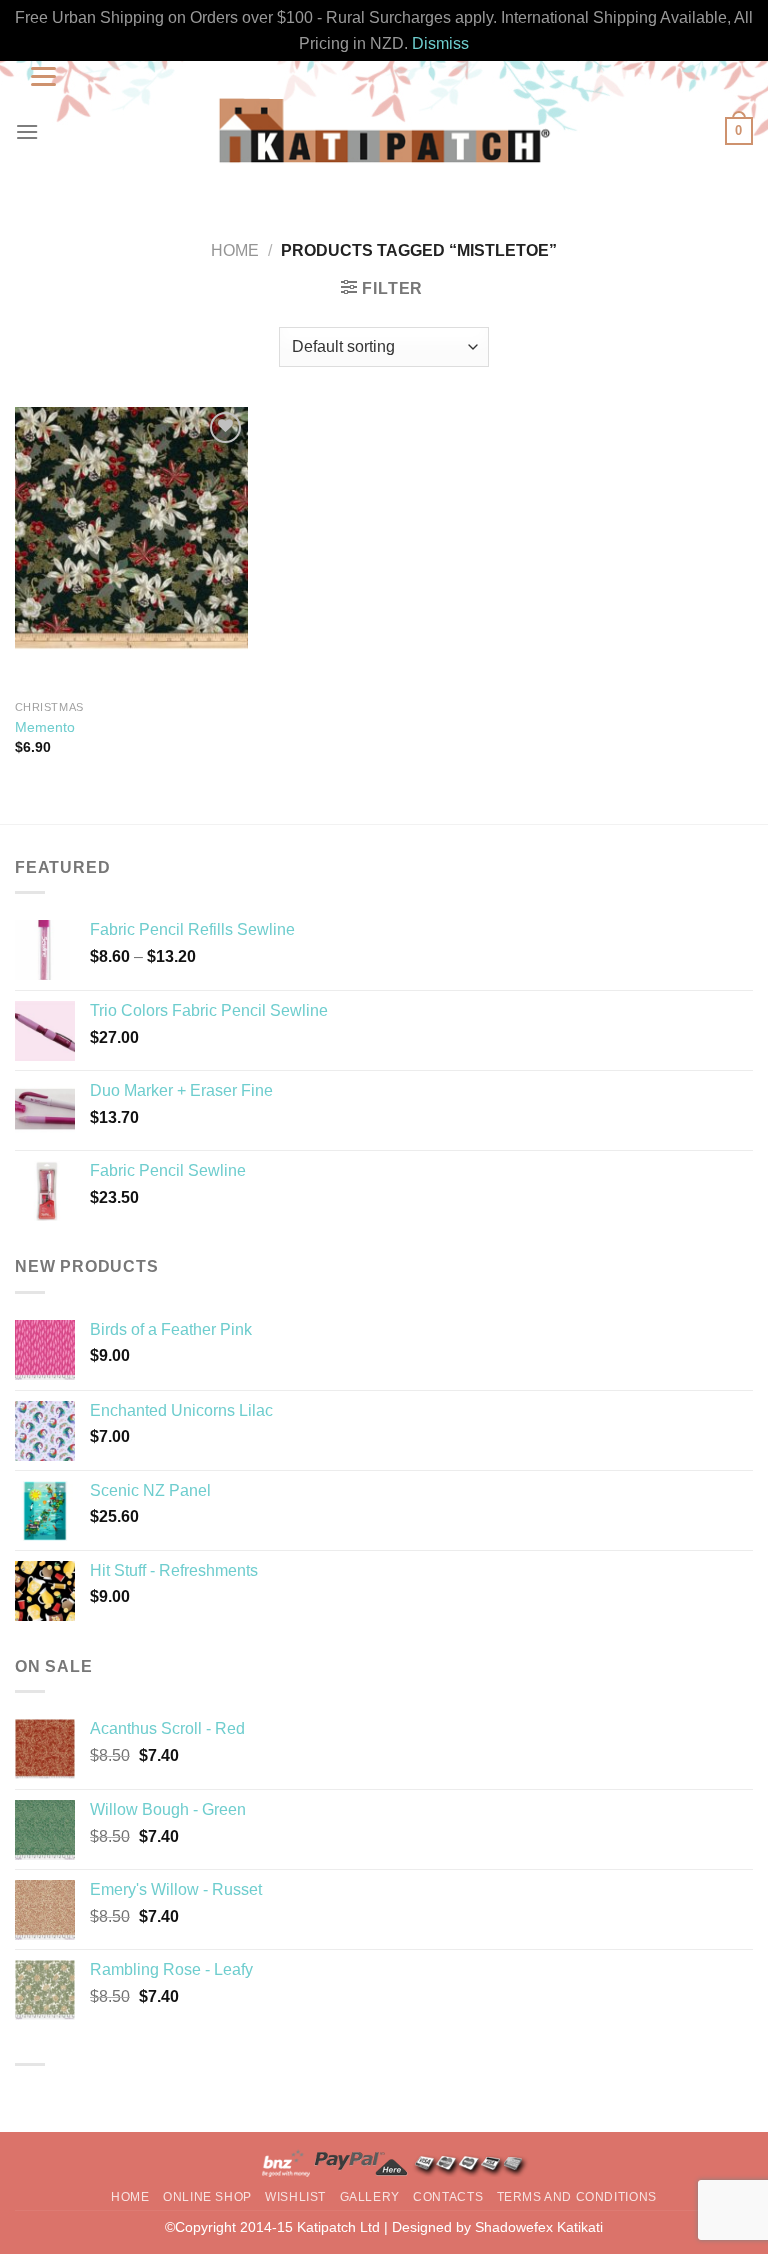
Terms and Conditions (577, 2197)
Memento (45, 727)
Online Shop (207, 2197)
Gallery (370, 2197)
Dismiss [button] (440, 43)
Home (235, 250)
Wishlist (295, 2197)
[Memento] (131, 548)
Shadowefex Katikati (539, 2227)
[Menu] (27, 131)
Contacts (448, 2197)
